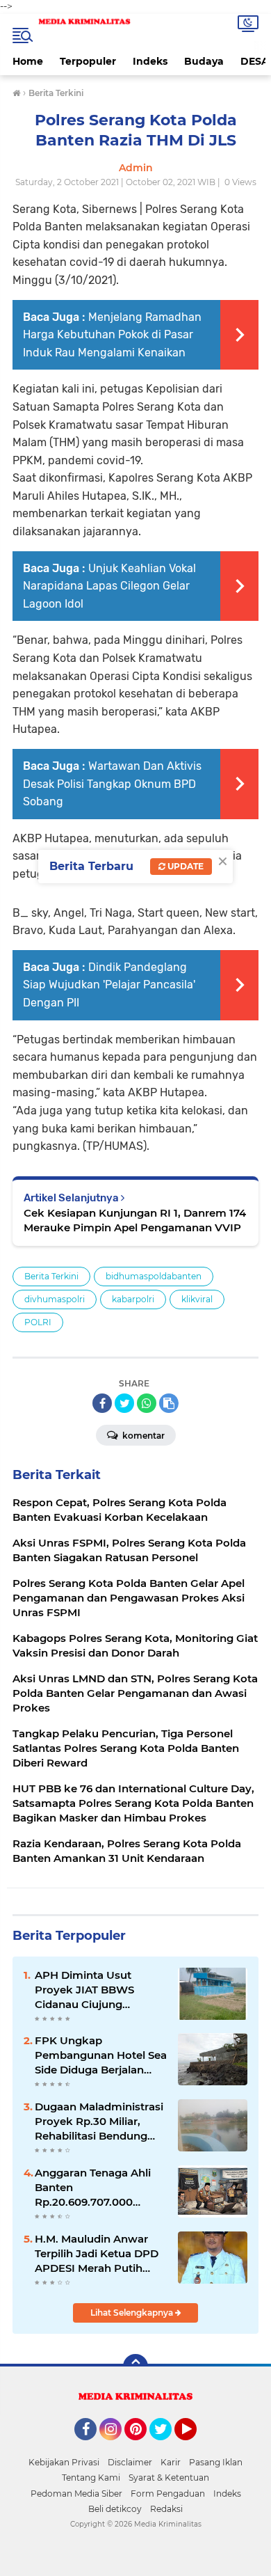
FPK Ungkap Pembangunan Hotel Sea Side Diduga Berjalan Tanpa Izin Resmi (101, 2055)
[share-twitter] (124, 1403)
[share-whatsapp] (147, 1403)
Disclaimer (130, 2462)
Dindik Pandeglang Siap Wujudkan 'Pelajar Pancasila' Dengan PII (109, 985)
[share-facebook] (102, 1403)
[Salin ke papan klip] (169, 1403)
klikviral (197, 1299)
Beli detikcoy (115, 2509)
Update (184, 866)
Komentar (142, 1436)
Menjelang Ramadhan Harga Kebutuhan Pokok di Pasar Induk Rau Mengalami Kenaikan (112, 335)
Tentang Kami (91, 2478)
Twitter (167, 2447)
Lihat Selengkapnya (133, 2313)
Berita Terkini (51, 1276)
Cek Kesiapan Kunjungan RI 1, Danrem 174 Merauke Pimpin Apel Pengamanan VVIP (135, 1220)
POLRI (38, 1322)
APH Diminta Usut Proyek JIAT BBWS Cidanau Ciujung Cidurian (84, 1990)
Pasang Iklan (216, 2462)
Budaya (204, 61)
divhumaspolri (55, 1299)
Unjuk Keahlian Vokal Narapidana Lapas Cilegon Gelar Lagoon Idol (109, 586)
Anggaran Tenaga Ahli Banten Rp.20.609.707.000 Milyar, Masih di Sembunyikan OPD (93, 2188)
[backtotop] (135, 2366)
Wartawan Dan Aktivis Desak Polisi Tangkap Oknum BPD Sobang (112, 784)
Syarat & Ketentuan (169, 2478)
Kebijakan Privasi (64, 2462)
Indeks (150, 61)
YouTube (195, 2447)
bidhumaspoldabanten (154, 1276)
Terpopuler (88, 61)
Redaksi (166, 2509)
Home (28, 61)
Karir (171, 2462)
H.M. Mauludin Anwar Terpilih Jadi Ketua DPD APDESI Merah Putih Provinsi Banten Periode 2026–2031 (99, 2254)
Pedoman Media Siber (76, 2494)
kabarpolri (133, 1299)
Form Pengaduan (168, 2494)
